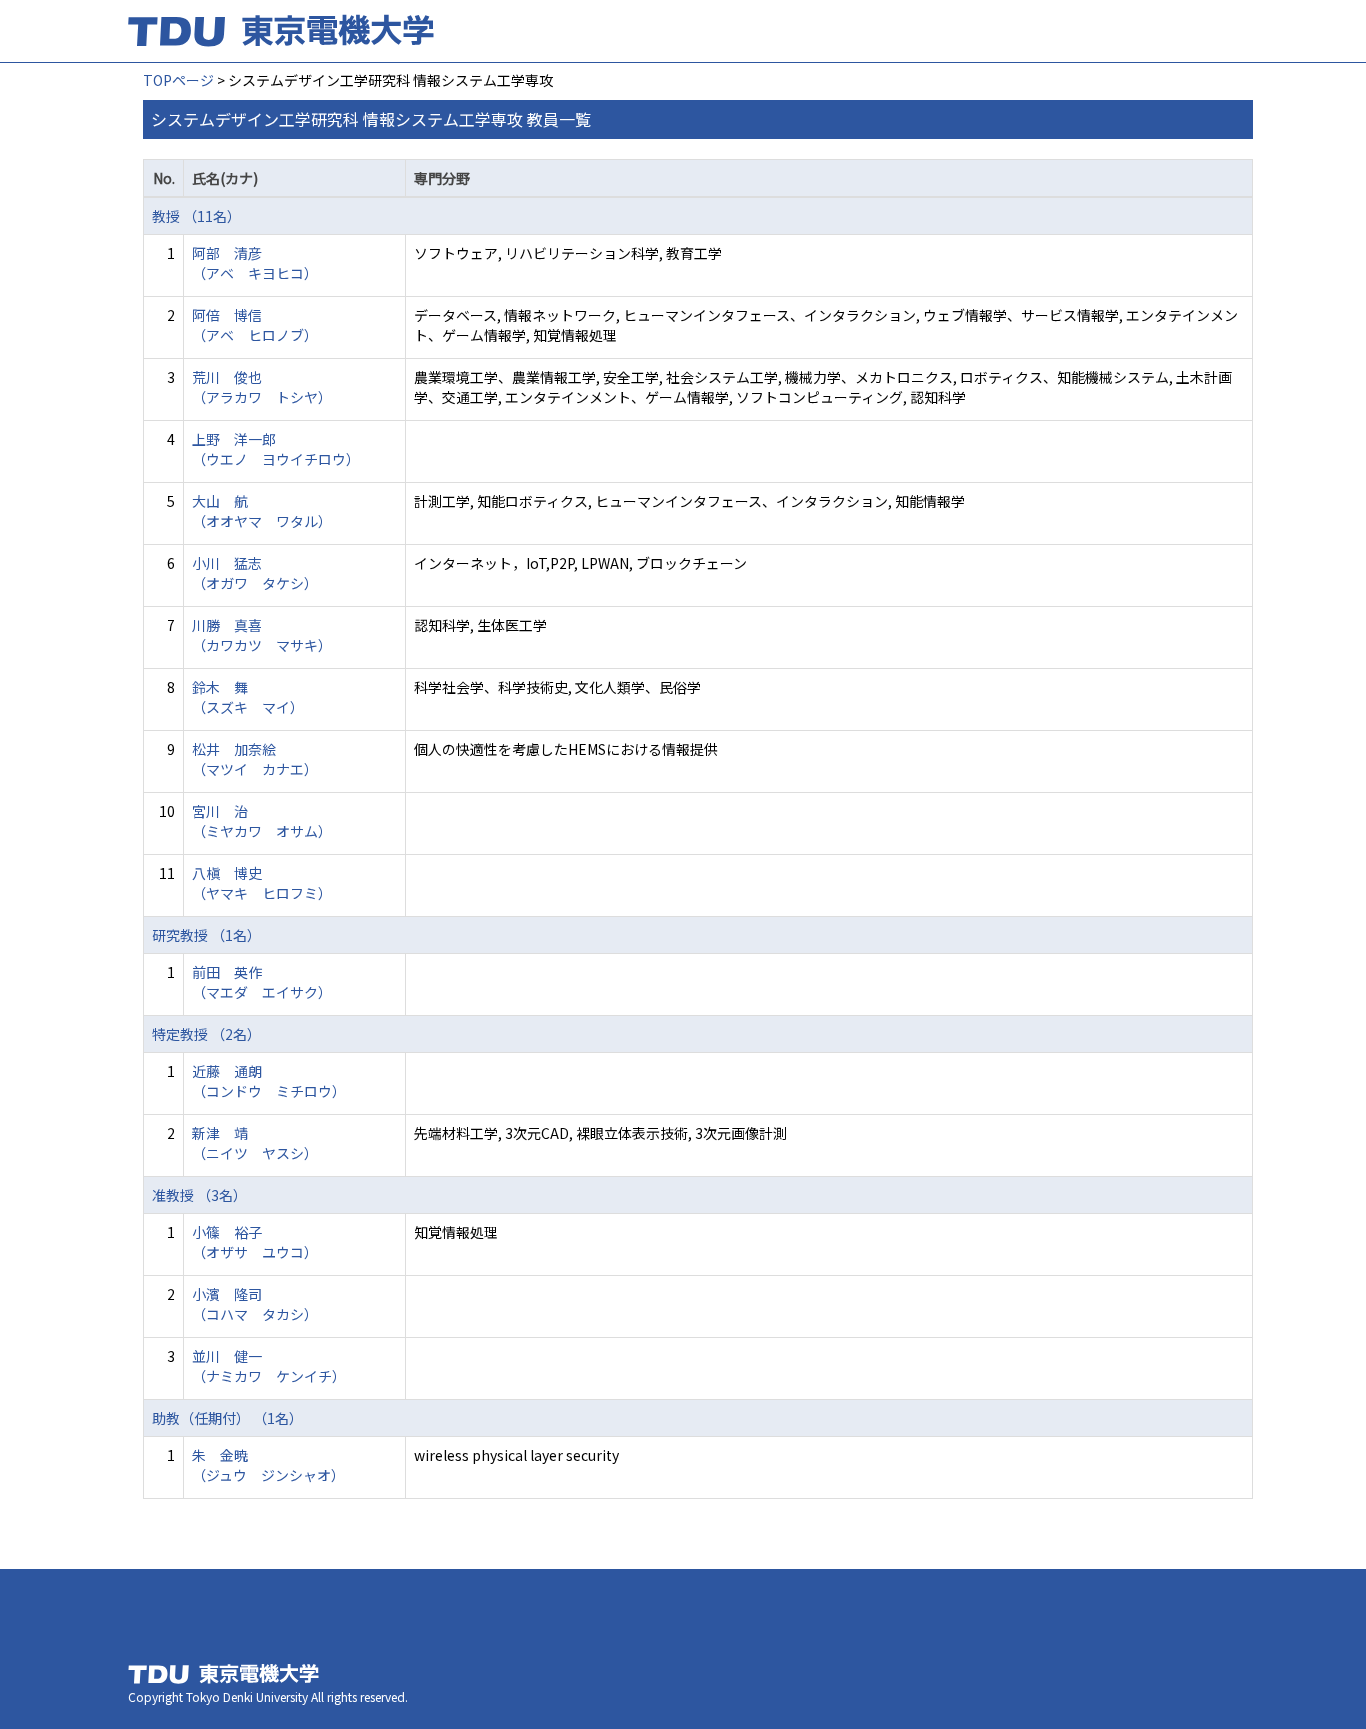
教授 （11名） (196, 216)
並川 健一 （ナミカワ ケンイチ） (269, 1366)
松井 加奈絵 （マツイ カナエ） (255, 759)
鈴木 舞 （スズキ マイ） (248, 697)
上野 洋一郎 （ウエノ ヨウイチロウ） (276, 449)
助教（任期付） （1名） (227, 1418)
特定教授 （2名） (206, 1034)
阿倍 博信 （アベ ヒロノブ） (255, 325)
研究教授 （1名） (206, 935)
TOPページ (178, 80)
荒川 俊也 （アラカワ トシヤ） (262, 387)
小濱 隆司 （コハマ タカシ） (255, 1304)
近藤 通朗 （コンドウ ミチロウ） (269, 1081)
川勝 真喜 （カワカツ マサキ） (262, 635)
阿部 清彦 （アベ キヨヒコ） (255, 263)
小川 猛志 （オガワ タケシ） (255, 573)
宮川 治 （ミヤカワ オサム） (262, 821)
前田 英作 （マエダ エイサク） (262, 982)
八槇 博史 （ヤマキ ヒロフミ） (262, 883)
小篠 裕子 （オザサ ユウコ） (255, 1242)
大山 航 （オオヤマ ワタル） (262, 511)
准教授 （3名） (199, 1195)
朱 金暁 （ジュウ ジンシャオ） (268, 1465)
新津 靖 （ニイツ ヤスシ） (255, 1143)
